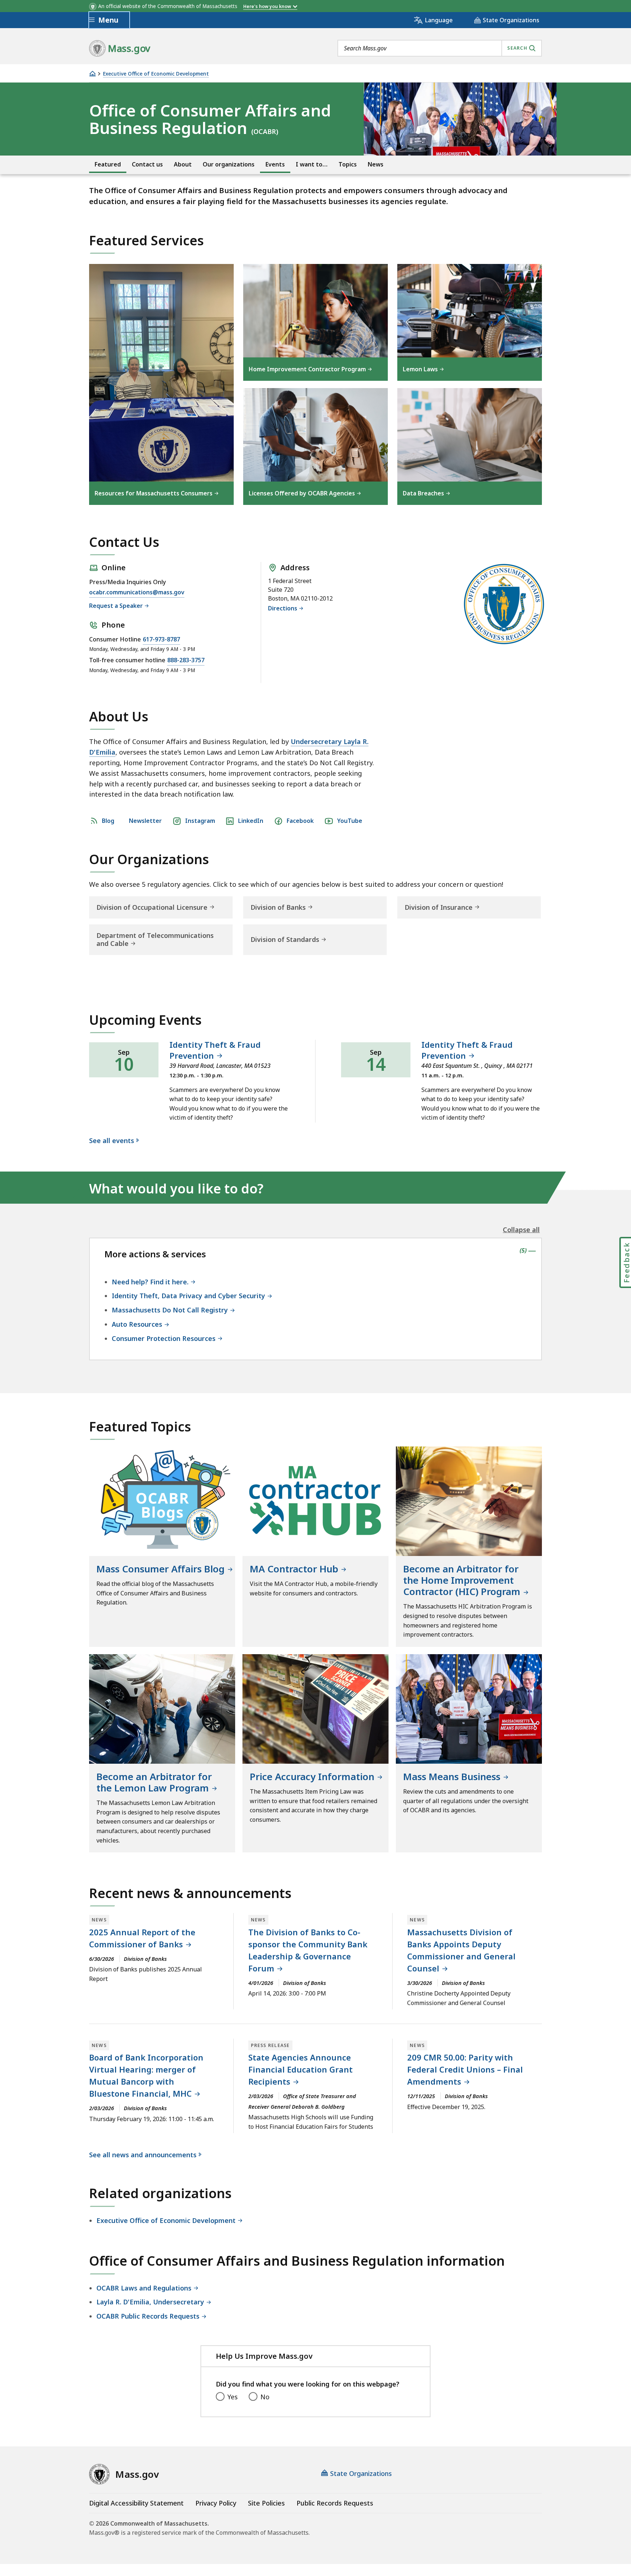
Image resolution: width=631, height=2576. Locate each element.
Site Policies (266, 2503)
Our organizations (229, 164)
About (183, 164)
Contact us (147, 164)
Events (275, 164)
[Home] (92, 74)
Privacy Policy (216, 2503)
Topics (348, 164)
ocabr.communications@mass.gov (137, 593)
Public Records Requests (335, 2503)
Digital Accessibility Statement (136, 2503)
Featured (108, 164)
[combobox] (440, 48)
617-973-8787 (161, 639)
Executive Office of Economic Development (156, 74)
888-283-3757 (186, 660)
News (376, 164)
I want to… (312, 164)
